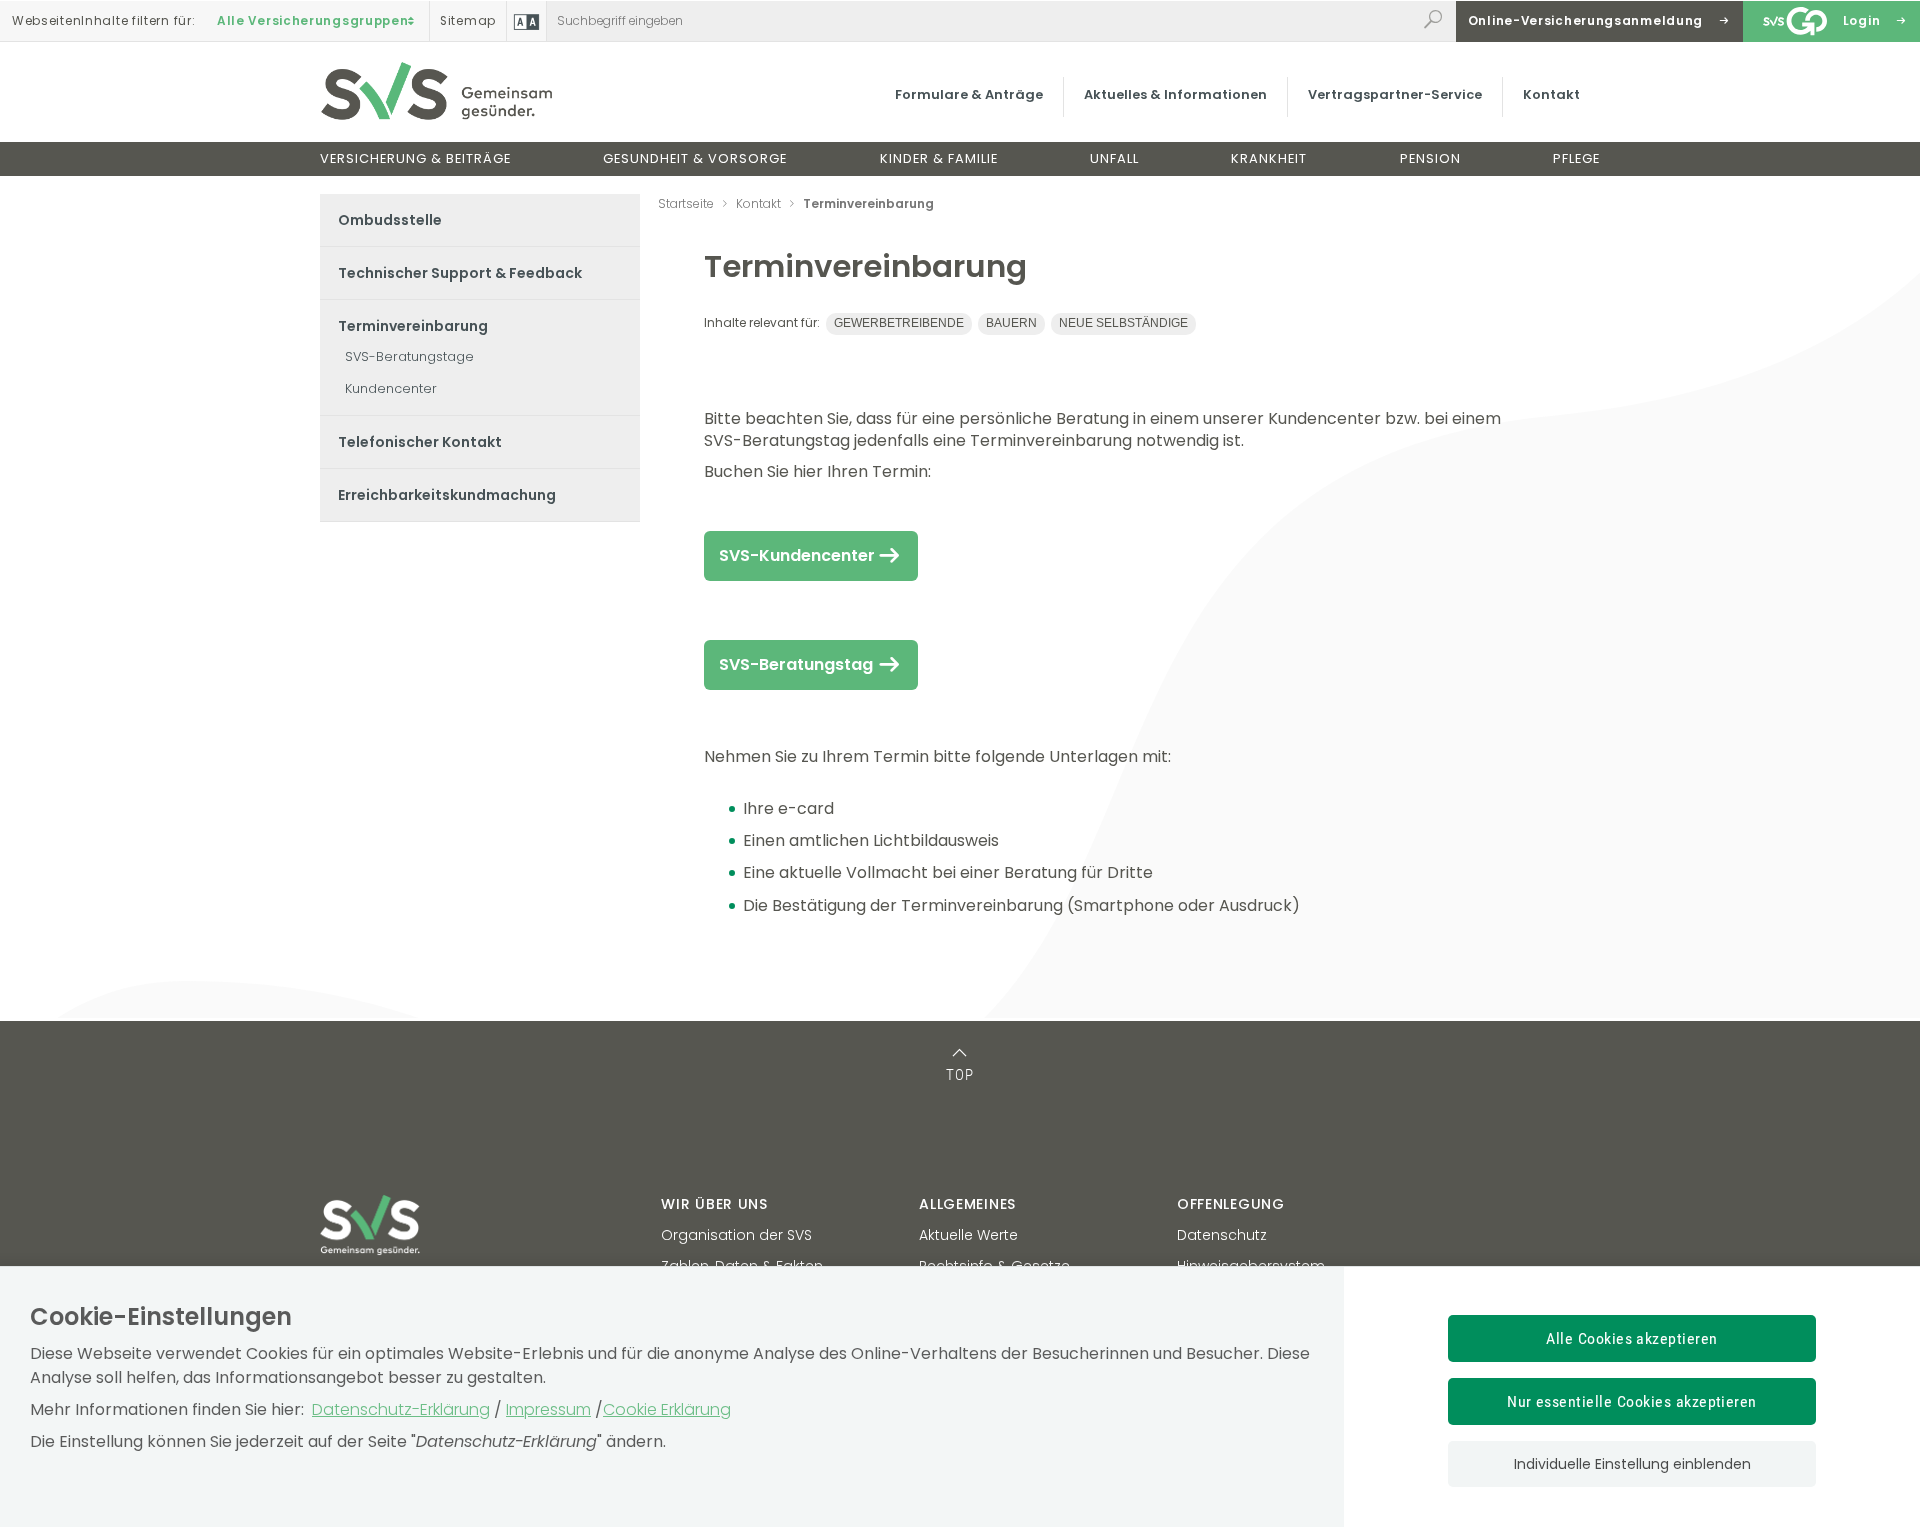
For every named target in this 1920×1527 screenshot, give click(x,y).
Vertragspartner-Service (1395, 94)
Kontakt (1551, 94)
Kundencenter (391, 388)
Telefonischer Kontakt (420, 442)
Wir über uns (714, 1204)
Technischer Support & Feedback (460, 273)
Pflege (1576, 158)
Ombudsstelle (390, 220)
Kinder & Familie (939, 158)
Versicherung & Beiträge (415, 158)
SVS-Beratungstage (409, 356)
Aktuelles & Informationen (1175, 94)
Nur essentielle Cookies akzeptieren (1632, 1401)
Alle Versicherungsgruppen (313, 21)
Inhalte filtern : (103, 21)
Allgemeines (967, 1204)
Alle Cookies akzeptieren (1632, 1338)
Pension (1430, 158)
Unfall (1114, 158)
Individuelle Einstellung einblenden (1632, 1464)
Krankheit (1269, 158)
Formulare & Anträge (969, 94)
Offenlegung (1231, 1204)
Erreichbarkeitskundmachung (447, 495)
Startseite (686, 203)
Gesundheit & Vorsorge (695, 158)
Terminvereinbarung (413, 326)
